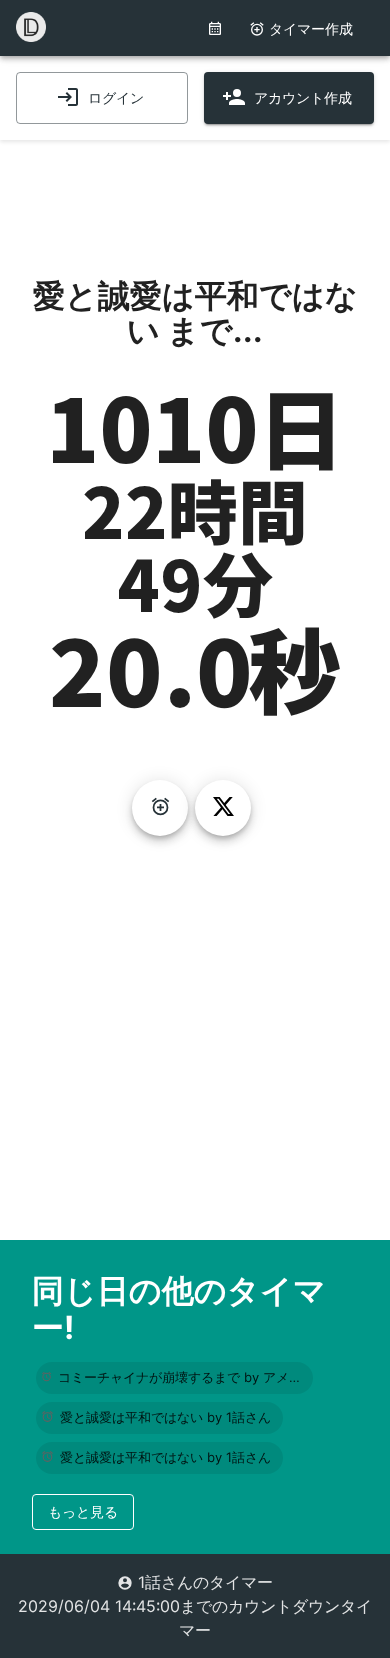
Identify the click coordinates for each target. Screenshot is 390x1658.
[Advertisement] (195, 190)
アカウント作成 (303, 97)
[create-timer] (160, 808)
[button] (174, 1378)
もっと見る (83, 1511)
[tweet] (223, 808)
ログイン (116, 97)
